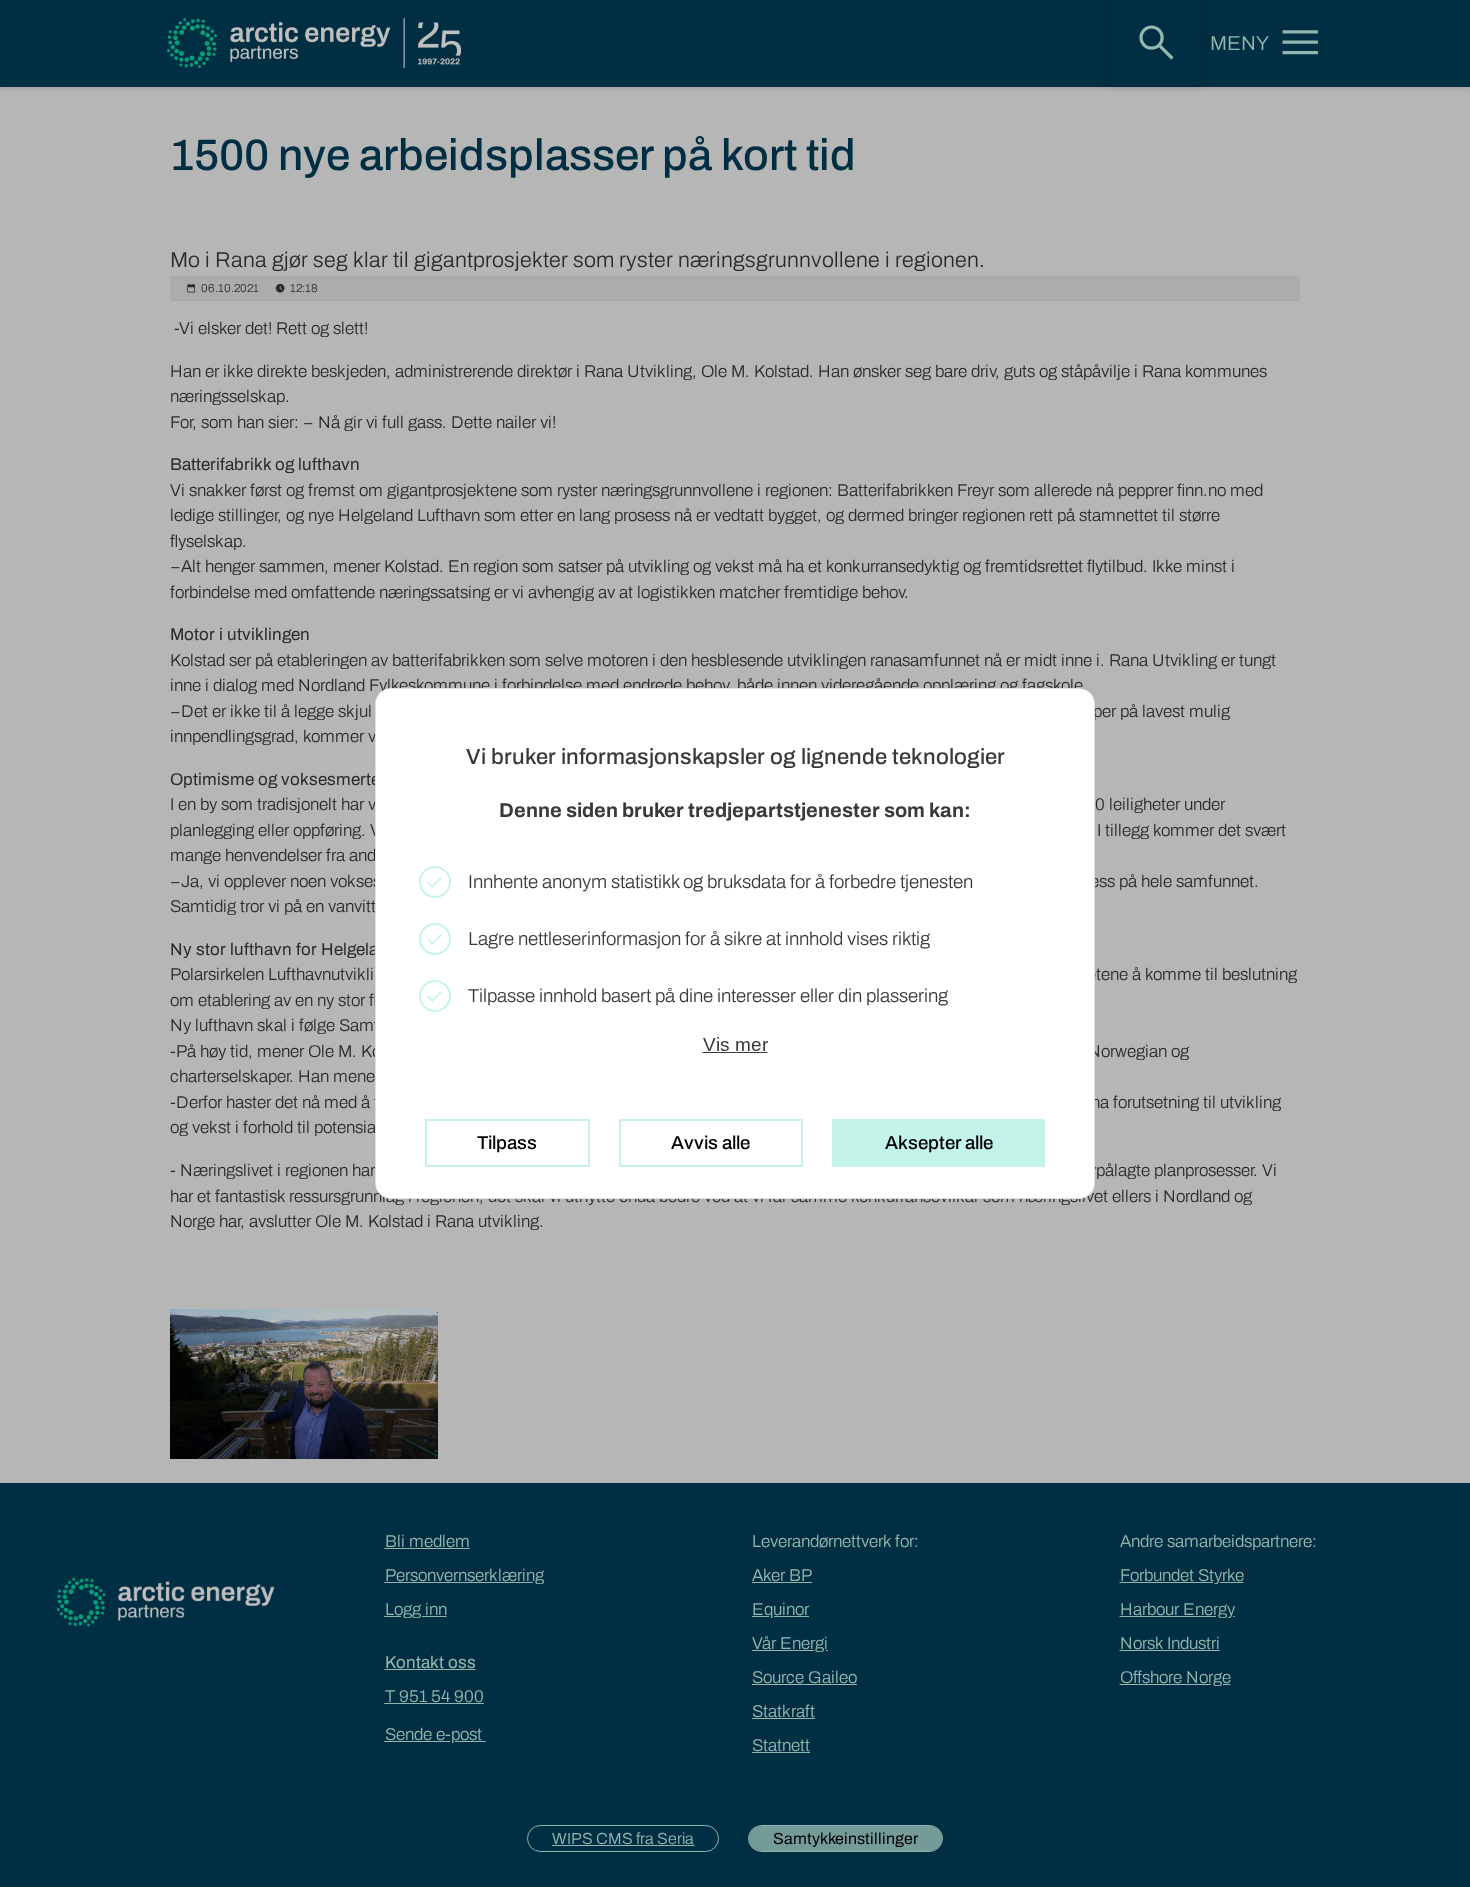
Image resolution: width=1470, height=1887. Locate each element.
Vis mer (735, 1044)
